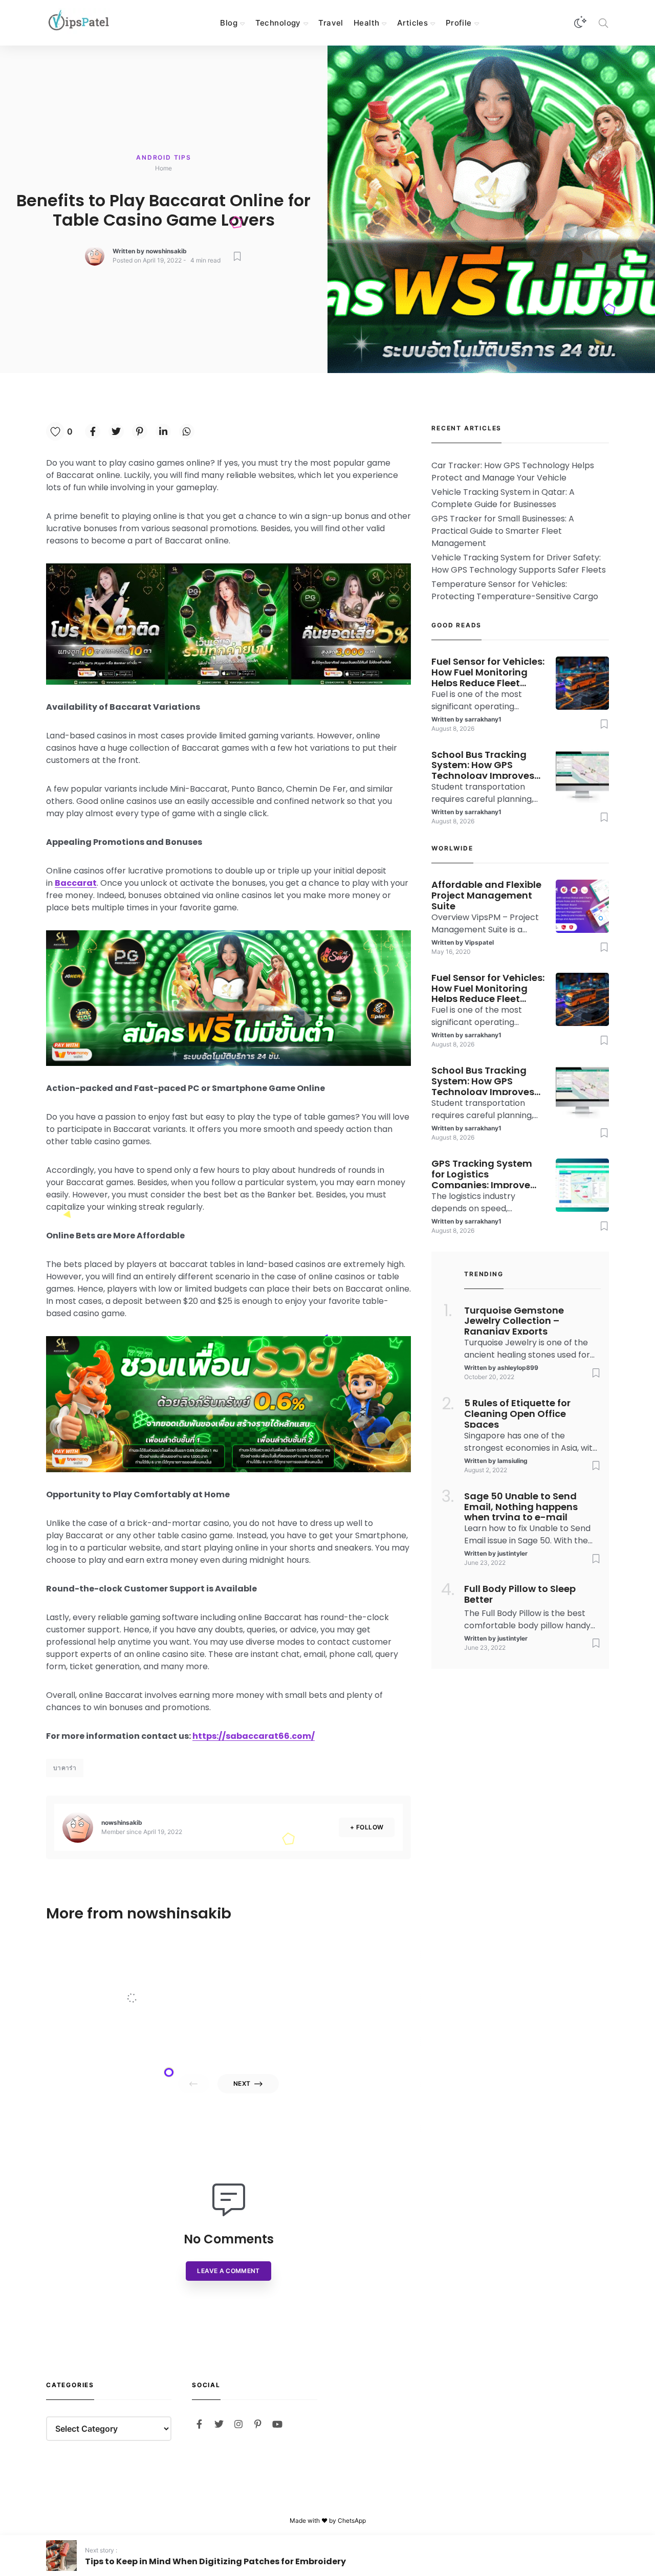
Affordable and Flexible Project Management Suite (155, 1976)
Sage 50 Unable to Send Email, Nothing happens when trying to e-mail (521, 1506)
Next (242, 2083)
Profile (459, 23)
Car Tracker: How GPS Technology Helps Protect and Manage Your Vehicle (513, 472)
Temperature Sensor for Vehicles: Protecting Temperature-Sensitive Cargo (515, 590)
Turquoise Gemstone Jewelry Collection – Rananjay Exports (514, 1320)
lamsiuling (512, 1461)
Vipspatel (132, 2037)
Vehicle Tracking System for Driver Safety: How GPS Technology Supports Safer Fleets (519, 564)
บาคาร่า (65, 1768)
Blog (229, 23)
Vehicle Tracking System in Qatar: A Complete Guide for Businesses (503, 498)
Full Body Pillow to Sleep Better (520, 1595)
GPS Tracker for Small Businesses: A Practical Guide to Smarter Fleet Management (503, 531)
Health (367, 23)
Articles (412, 23)
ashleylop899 (518, 1368)
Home (163, 168)
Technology (278, 23)
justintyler (512, 1553)
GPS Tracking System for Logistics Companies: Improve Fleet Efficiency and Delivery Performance (482, 1173)
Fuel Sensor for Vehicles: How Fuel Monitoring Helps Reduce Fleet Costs (488, 671)
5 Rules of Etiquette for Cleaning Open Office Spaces (517, 1413)
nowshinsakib (166, 251)
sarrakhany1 (483, 719)
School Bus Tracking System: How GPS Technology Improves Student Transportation (488, 765)
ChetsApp (352, 2520)
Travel (331, 23)
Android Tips (164, 157)
